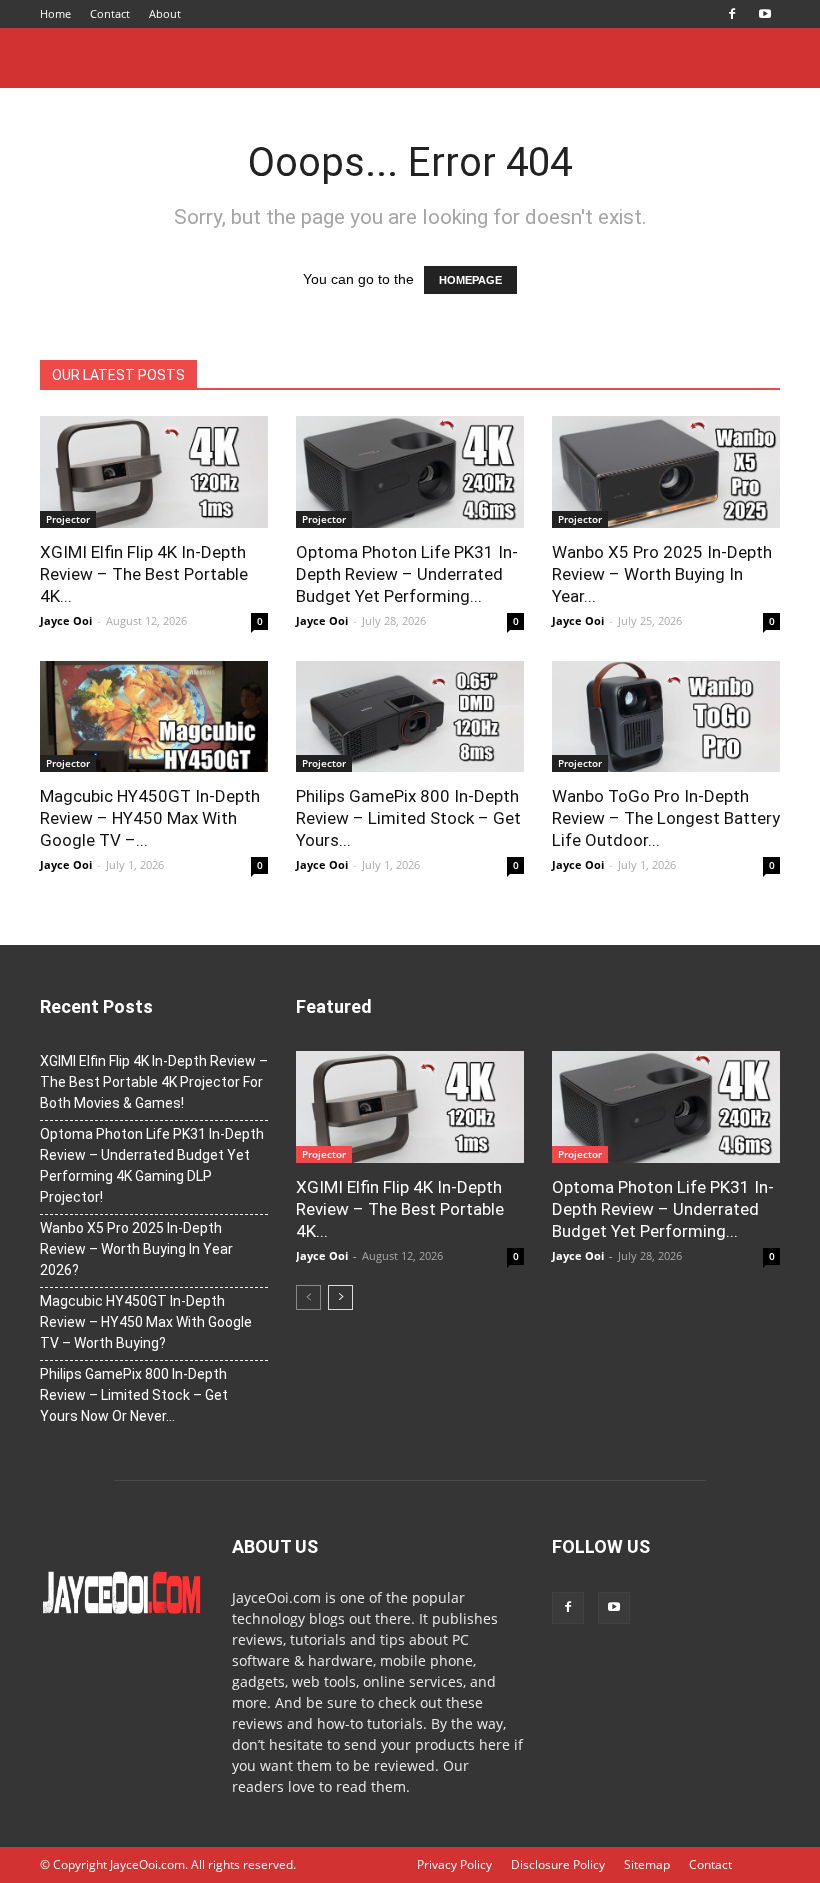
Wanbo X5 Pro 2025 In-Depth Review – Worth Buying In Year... (662, 574)
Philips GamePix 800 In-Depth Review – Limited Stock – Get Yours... (408, 818)
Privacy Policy (454, 1864)
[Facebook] (732, 14)
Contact (110, 13)
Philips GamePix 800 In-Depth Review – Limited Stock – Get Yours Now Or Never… (134, 1395)
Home (55, 13)
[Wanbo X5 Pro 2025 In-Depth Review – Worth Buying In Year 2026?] (666, 472)
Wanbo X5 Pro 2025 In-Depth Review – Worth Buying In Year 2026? (136, 1249)
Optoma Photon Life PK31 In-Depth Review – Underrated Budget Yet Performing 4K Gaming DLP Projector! (152, 1165)
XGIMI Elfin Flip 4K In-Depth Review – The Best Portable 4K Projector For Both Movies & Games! (154, 1082)
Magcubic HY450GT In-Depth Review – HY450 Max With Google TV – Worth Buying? (146, 1322)
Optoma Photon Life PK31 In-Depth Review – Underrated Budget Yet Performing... (407, 574)
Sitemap (647, 1864)
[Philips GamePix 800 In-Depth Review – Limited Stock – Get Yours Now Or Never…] (410, 717)
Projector (68, 519)
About (165, 13)
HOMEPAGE (470, 280)
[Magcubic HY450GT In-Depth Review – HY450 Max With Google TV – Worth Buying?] (154, 717)
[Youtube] (765, 14)
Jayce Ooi (66, 620)
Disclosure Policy (558, 1864)
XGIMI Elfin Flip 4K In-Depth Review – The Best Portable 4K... (144, 574)
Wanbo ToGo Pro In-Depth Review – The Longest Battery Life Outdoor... (666, 818)
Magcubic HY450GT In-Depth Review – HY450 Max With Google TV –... (150, 818)
